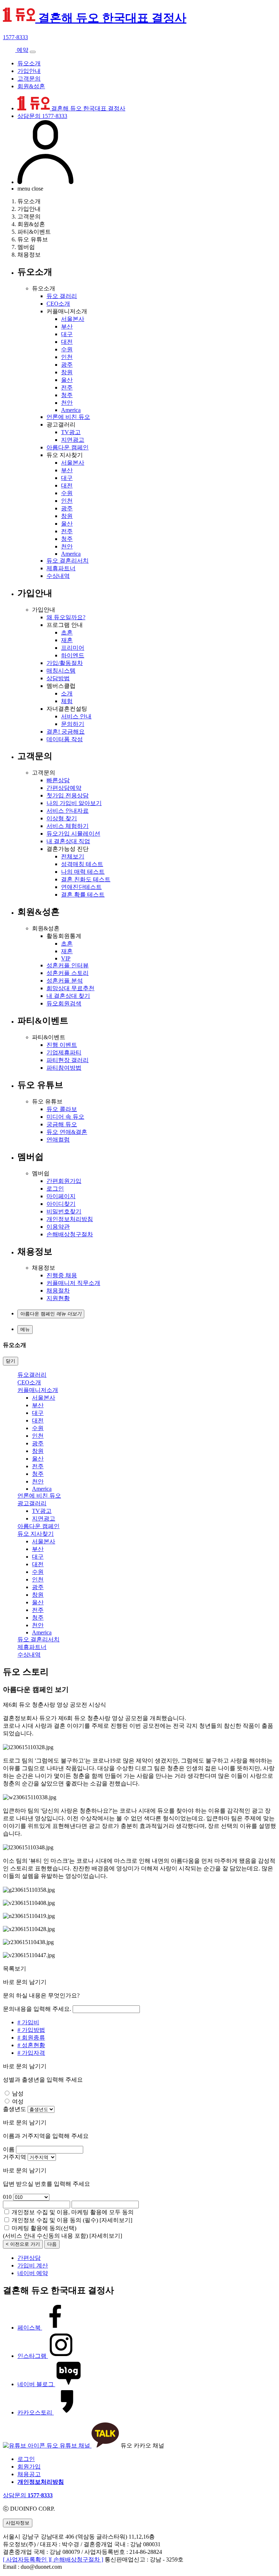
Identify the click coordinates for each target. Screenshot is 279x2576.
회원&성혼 (31, 86)
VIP (66, 958)
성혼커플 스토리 (68, 973)
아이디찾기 (61, 1204)
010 (7, 2197)
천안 (67, 403)
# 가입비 (28, 2022)
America (71, 410)
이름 (9, 2149)
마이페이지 (61, 1196)
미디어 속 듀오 (65, 1117)
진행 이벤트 (62, 1045)
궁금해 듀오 (62, 1124)
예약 (22, 50)
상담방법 (58, 678)
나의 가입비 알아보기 (74, 803)
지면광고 (73, 440)
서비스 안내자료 (68, 811)
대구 (67, 334)
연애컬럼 (58, 1140)
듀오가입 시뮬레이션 (73, 834)
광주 (67, 365)
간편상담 (29, 2258)
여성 (18, 2101)
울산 (67, 380)
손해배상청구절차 (70, 1234)
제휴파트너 (61, 568)
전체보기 (73, 856)
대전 (67, 342)
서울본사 (73, 319)
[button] (51, 1314)
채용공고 (29, 2474)
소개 (67, 693)
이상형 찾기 (62, 818)
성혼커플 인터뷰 (68, 965)
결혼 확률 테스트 (83, 895)
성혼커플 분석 (65, 981)
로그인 (55, 1189)
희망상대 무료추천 (70, 988)
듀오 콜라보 (62, 1109)
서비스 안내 (76, 716)
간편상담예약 (64, 788)
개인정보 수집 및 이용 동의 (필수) (56, 2220)
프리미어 (73, 648)
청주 (67, 395)
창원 (67, 372)
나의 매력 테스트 (83, 872)
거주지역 (15, 2157)
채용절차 (58, 1291)
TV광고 (71, 432)
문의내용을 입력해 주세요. (37, 2009)
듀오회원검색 (64, 1003)
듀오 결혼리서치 (68, 561)
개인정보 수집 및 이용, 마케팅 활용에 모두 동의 (73, 2212)
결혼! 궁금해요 (66, 732)
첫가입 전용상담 (68, 795)
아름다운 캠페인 (68, 447)
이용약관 (58, 1227)
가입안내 (29, 71)
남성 (18, 2093)
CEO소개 (58, 304)
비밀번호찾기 (64, 1211)
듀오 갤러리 (62, 296)
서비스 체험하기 (68, 826)
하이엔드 (73, 655)
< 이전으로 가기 (23, 2244)
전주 (67, 387)
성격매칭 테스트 (82, 864)
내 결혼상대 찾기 (68, 996)
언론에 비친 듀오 (68, 417)
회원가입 (29, 2467)
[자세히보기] (116, 2220)
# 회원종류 (31, 2038)
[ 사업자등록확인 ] (27, 2559)
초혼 (67, 632)
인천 (67, 357)
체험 (67, 701)
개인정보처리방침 (70, 1219)
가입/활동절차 (65, 663)
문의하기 (73, 724)
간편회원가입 (64, 1181)
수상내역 (58, 576)
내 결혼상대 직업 (68, 841)
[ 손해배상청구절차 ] (77, 2559)
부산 (67, 326)
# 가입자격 (31, 2053)
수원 (67, 349)
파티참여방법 (64, 1068)
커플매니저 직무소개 (73, 1283)
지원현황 (58, 1298)
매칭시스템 (61, 671)
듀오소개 (29, 63)
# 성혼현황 (31, 2045)
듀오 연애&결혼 (67, 1132)
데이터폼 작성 (65, 739)
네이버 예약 (33, 2273)
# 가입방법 (31, 2030)
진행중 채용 (62, 1275)
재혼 (67, 640)
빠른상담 (58, 780)
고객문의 (29, 79)
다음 (52, 2244)
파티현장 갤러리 (68, 1060)
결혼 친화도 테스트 (86, 879)
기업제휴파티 (64, 1052)
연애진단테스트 (81, 887)
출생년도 (15, 2109)
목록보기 (15, 1969)
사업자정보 (18, 2523)
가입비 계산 (33, 2265)
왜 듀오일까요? (66, 617)
